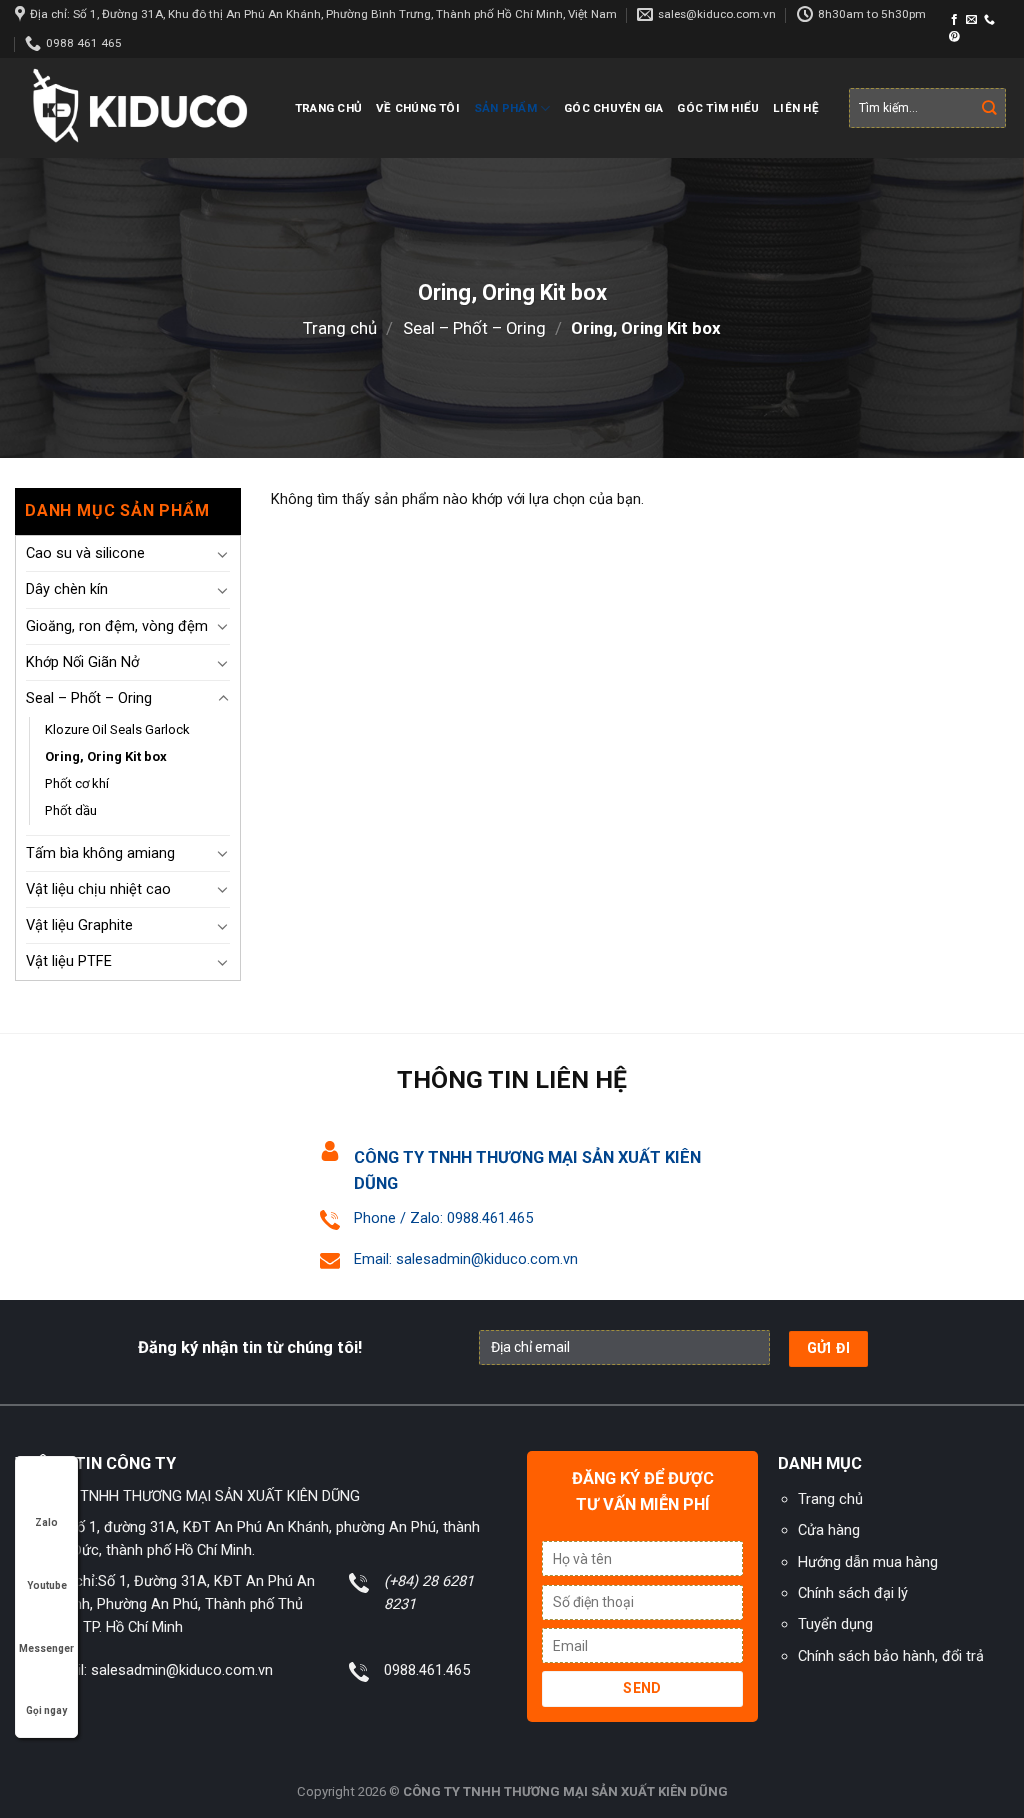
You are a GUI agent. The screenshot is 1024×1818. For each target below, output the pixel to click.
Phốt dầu (71, 810)
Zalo (46, 1522)
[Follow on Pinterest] (954, 37)
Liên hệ (796, 108)
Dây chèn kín (67, 589)
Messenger (46, 1648)
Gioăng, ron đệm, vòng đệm (117, 626)
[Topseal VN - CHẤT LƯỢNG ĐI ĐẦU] (140, 109)
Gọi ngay (46, 1710)
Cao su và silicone (85, 553)
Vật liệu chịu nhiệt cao (98, 889)
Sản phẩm (505, 108)
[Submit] (989, 108)
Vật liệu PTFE (69, 961)
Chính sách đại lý (853, 1593)
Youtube (47, 1585)
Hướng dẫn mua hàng (868, 1562)
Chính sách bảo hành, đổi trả (891, 1656)
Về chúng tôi (418, 108)
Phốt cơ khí (77, 783)
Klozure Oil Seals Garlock (117, 729)
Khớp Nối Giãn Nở (82, 662)
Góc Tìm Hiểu (718, 108)
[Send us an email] (971, 20)
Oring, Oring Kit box (106, 756)
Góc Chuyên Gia (613, 108)
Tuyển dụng (835, 1624)
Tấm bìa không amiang (100, 853)
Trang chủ (328, 108)
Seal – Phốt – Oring (474, 328)
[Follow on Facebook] (954, 20)
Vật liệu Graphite (79, 925)
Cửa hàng (829, 1530)
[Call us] (989, 20)
